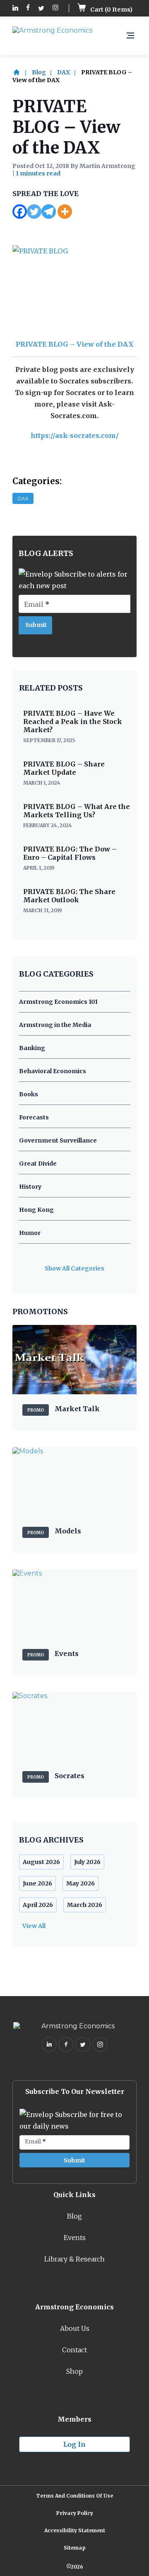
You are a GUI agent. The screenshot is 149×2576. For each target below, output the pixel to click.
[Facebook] (20, 212)
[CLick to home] (22, 72)
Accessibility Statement (75, 2530)
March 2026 (85, 1905)
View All (34, 1926)
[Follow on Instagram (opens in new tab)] (55, 8)
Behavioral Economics (53, 1071)
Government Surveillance (58, 1140)
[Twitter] (34, 212)
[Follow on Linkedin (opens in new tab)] (15, 8)
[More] (65, 212)
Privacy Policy (75, 2513)
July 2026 (87, 1862)
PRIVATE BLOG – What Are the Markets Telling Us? (77, 811)
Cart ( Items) (111, 9)
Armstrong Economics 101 (58, 1002)
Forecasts (34, 1117)
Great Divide (38, 1164)
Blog (39, 72)
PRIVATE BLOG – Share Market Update (64, 768)
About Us (75, 2328)
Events (75, 2238)
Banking (32, 1048)
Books (29, 1094)
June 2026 (37, 1883)
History (30, 1187)
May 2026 (81, 1883)
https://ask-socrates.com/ (75, 435)
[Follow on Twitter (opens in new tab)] (41, 8)
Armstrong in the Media (55, 1025)
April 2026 (38, 1905)
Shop (74, 2371)
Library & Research (74, 2259)
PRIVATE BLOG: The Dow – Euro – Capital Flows (70, 853)
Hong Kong (36, 1210)
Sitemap (75, 2548)
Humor (30, 1233)
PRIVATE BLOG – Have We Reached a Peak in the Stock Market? (73, 721)
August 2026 (41, 1862)
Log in (74, 2444)
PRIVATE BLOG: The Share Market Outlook (69, 896)
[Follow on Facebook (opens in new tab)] (28, 8)
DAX (64, 72)
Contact (74, 2350)
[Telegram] (49, 212)
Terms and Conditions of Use (74, 2496)
